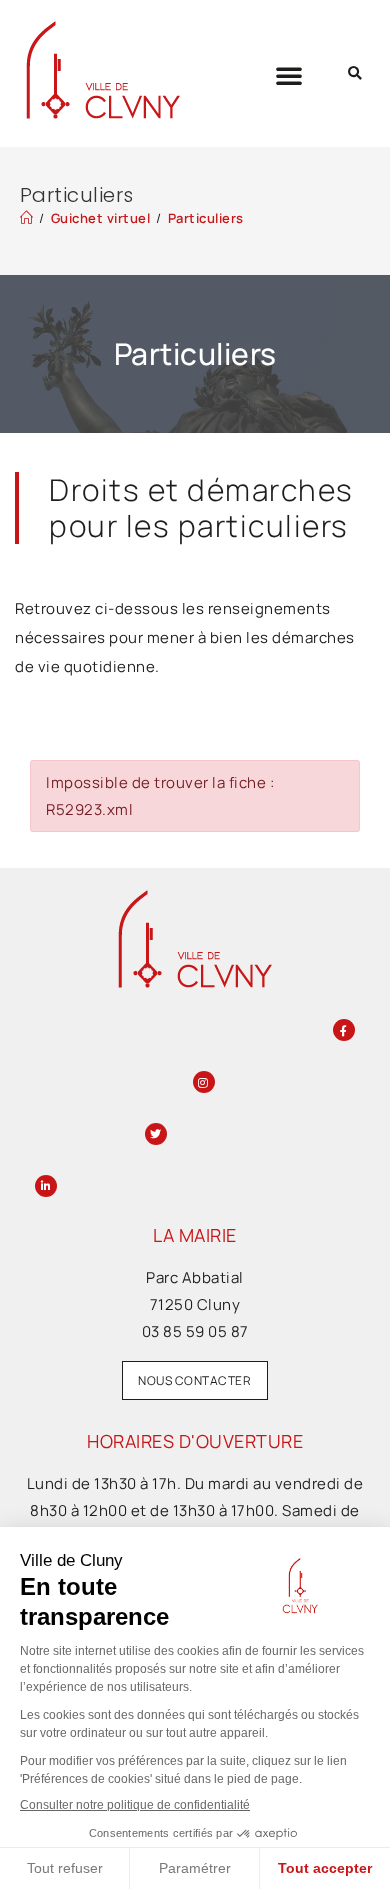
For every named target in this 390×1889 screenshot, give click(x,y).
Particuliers (206, 218)
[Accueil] (27, 218)
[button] (289, 75)
